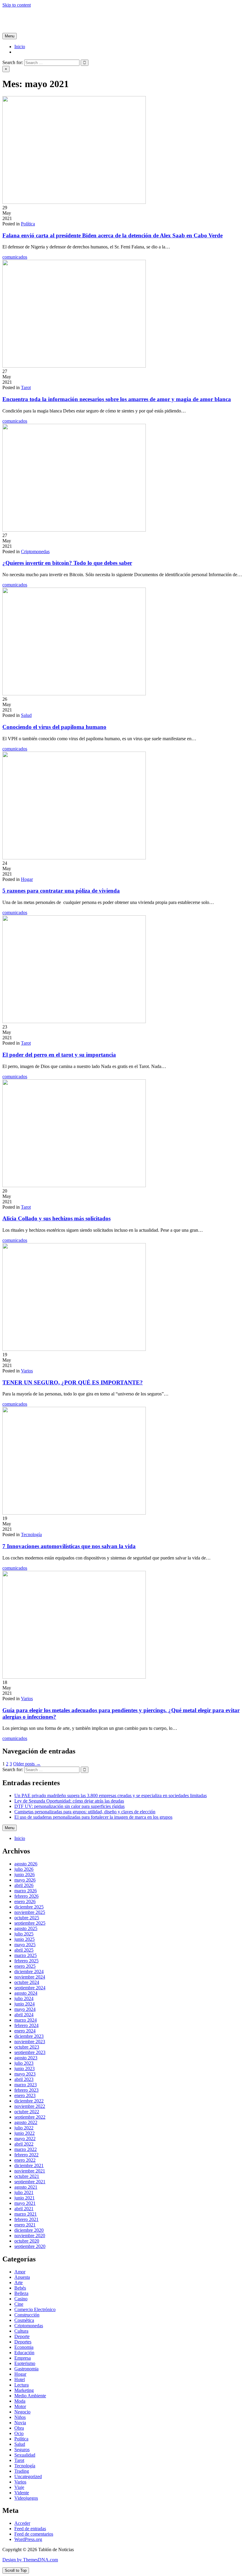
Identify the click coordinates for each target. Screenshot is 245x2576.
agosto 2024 (26, 1993)
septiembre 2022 (30, 2117)
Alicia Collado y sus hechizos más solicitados (56, 1218)
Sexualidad (25, 2455)
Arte (19, 2283)
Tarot (26, 387)
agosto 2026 (26, 1864)
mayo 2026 (25, 1880)
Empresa (23, 2358)
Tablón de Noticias (20, 15)
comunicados (15, 257)
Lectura (22, 2385)
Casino (21, 2299)
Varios (27, 1371)
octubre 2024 (27, 1982)
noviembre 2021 (30, 2171)
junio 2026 (24, 1875)
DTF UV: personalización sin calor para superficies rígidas (69, 1806)
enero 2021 (25, 2225)
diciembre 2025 (29, 1907)
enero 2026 (25, 1901)
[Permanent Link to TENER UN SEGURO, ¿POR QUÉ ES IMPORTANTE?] (74, 1349)
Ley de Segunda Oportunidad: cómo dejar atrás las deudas (69, 1801)
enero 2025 (25, 1966)
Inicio (20, 47)
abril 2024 (24, 2015)
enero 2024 (25, 2031)
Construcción (27, 2315)
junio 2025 (24, 1939)
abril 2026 (24, 1885)
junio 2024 (24, 2004)
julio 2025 (24, 1934)
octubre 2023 (27, 2047)
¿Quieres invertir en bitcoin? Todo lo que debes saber (67, 563)
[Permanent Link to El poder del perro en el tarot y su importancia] (74, 1021)
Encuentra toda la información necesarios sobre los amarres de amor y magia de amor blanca (117, 399)
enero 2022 (25, 2160)
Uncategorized (28, 2476)
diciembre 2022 (29, 2101)
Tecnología (31, 1534)
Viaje (19, 2487)
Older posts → (27, 1764)
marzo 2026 (26, 1891)
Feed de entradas (30, 2529)
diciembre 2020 (29, 2230)
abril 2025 (24, 1950)
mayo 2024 (25, 2009)
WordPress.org (28, 2539)
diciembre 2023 (29, 2036)
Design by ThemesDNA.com (30, 2560)
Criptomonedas (35, 552)
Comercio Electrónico (35, 2309)
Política (28, 224)
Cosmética (24, 2320)
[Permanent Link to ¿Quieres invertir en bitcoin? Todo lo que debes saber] (74, 530)
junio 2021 (24, 2198)
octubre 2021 (27, 2176)
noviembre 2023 (30, 2042)
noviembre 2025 (30, 1912)
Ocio (19, 2433)
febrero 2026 (26, 1896)
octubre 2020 (27, 2241)
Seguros (22, 2450)
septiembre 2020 (30, 2246)
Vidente (22, 2493)
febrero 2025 (26, 1961)
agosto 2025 (26, 1928)
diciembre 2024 (29, 1972)
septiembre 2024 (30, 1988)
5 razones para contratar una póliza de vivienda (61, 891)
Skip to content (17, 5)
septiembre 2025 (30, 1923)
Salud (26, 715)
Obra (19, 2428)
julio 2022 (24, 2128)
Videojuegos (26, 2498)
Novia (20, 2423)
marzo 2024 (26, 2020)
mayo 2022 (25, 2139)
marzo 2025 (26, 1955)
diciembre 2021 (29, 2165)
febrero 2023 (26, 2090)
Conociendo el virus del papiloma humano (54, 727)
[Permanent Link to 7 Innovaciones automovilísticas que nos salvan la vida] (74, 1513)
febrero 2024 (26, 2025)
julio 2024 (24, 1998)
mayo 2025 (25, 1945)
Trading (22, 2471)
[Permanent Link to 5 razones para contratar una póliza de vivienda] (74, 858)
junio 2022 (24, 2133)
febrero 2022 (26, 2155)
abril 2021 (24, 2209)
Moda (20, 2401)
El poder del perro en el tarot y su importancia (59, 1055)
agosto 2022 (26, 2122)
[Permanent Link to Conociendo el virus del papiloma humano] (74, 694)
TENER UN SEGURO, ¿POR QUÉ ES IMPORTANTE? (73, 1382)
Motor (20, 2406)
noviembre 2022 (30, 2106)
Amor (20, 2272)
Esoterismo (25, 2363)
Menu (10, 36)
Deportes (23, 2342)
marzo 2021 (26, 2214)
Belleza (21, 2293)
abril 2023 (24, 2079)
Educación (24, 2353)
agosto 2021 (26, 2187)
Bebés (20, 2288)
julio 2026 (24, 1869)
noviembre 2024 (30, 1977)
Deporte (22, 2336)
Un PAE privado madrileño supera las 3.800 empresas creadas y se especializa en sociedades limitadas (111, 1796)
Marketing (24, 2390)
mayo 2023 (25, 2074)
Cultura (21, 2331)
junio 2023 (24, 2068)
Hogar (27, 879)
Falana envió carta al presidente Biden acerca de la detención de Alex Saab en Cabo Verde (112, 235)
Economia (24, 2347)
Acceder (22, 2523)
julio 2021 (24, 2192)
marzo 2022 (26, 2149)
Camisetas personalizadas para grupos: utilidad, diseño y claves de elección (85, 1812)
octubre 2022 (27, 2112)
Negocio (22, 2412)
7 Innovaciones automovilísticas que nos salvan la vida (69, 1546)
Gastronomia (26, 2369)
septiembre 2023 (30, 2052)
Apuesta (22, 2277)
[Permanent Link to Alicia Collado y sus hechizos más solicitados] (74, 1185)
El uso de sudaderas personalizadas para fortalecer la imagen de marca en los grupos (93, 1817)
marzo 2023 (26, 2085)
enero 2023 (25, 2095)
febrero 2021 (26, 2219)
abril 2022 (24, 2144)
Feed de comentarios (34, 2534)
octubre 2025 (27, 1918)
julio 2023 (24, 2063)
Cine (19, 2304)
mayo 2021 (25, 2203)
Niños (20, 2417)
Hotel (20, 2379)
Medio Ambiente (30, 2396)
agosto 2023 (26, 2058)
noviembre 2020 (30, 2236)
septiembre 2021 (30, 2182)
